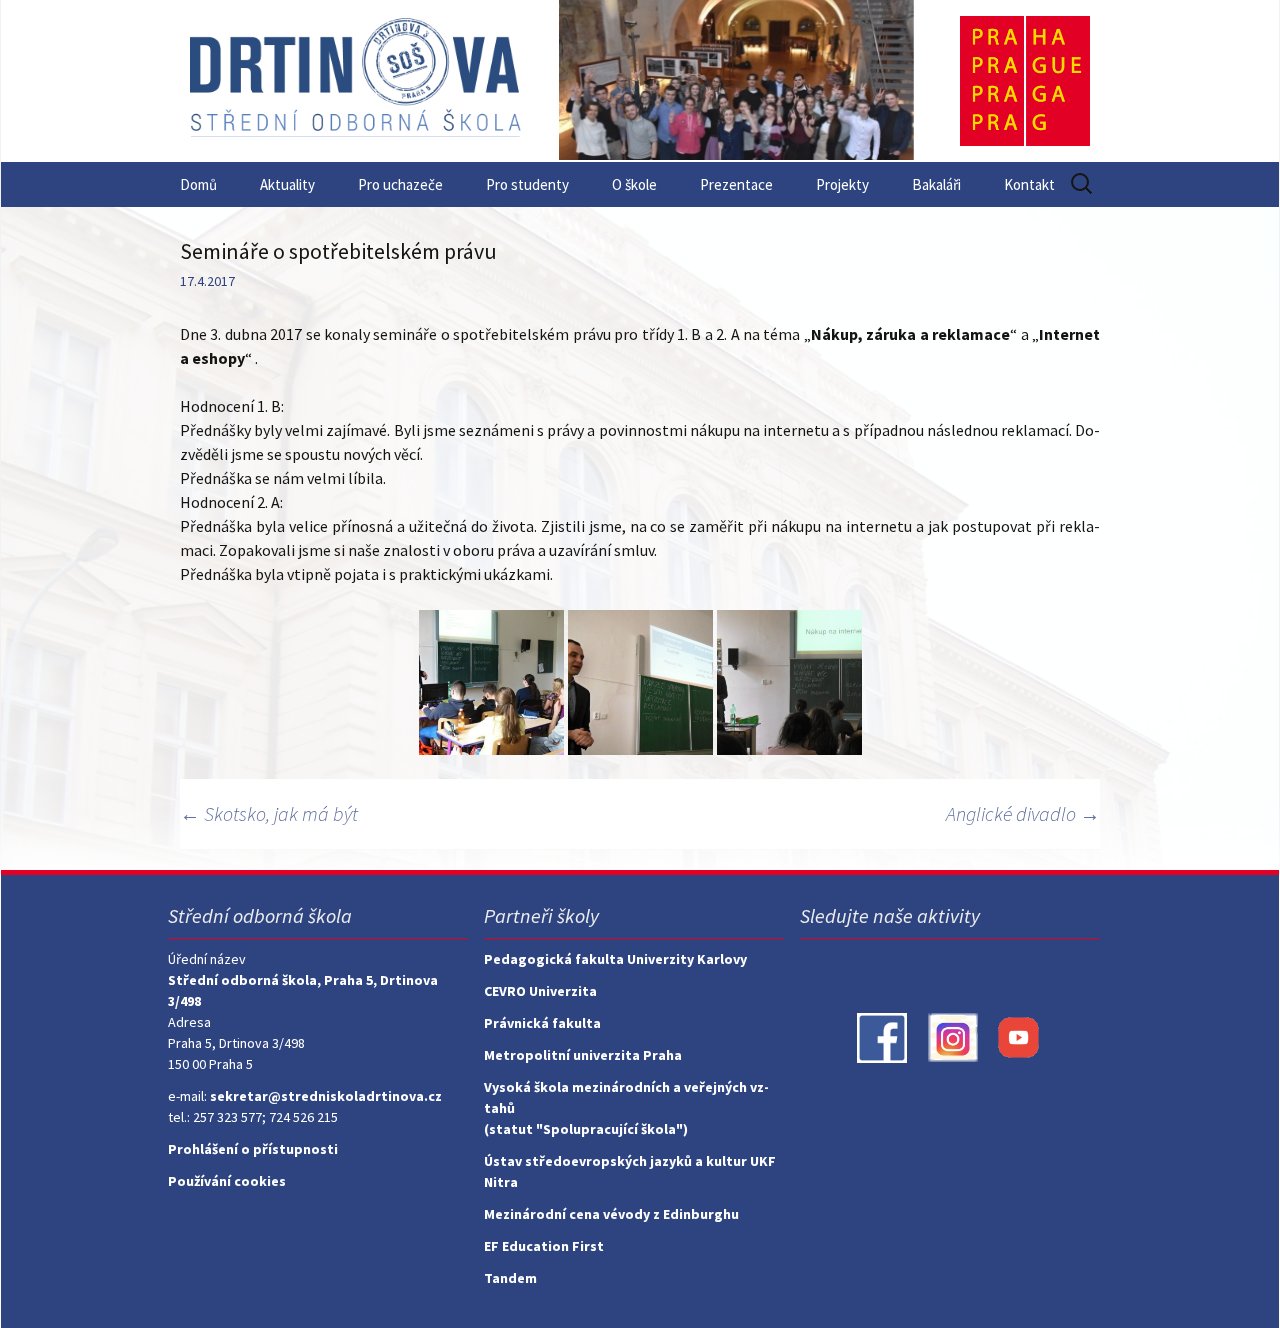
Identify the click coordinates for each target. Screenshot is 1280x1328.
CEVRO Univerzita (540, 991)
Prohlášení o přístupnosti (253, 1149)
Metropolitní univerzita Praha (583, 1055)
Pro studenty (527, 184)
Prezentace (736, 184)
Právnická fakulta (542, 1023)
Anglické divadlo (1023, 813)
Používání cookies (227, 1181)
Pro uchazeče (400, 184)
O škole (634, 184)
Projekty (842, 184)
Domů (198, 184)
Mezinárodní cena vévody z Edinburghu (611, 1214)
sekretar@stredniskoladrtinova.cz (326, 1096)
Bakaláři (936, 184)
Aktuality (287, 184)
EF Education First (544, 1246)
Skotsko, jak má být (269, 813)
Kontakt (1029, 184)
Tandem (510, 1278)
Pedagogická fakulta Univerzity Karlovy (615, 959)
